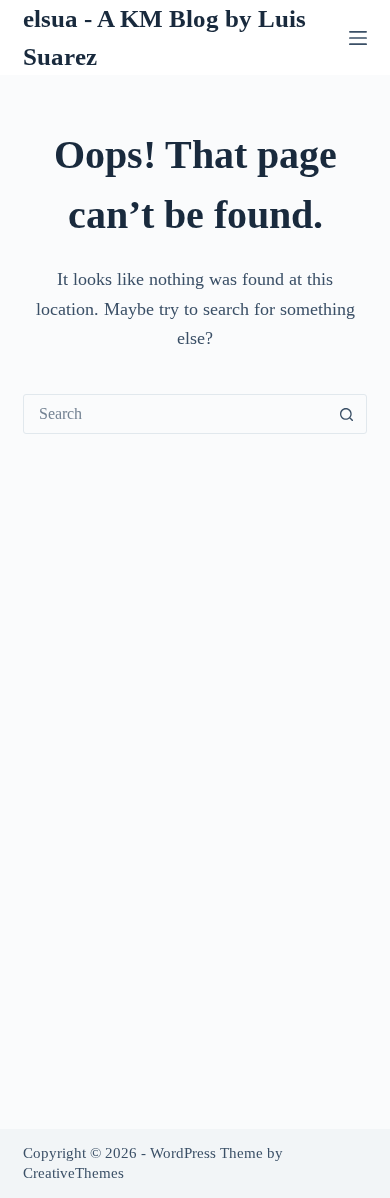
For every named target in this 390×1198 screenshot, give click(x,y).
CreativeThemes (73, 1173)
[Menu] (358, 38)
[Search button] (347, 414)
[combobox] (175, 414)
